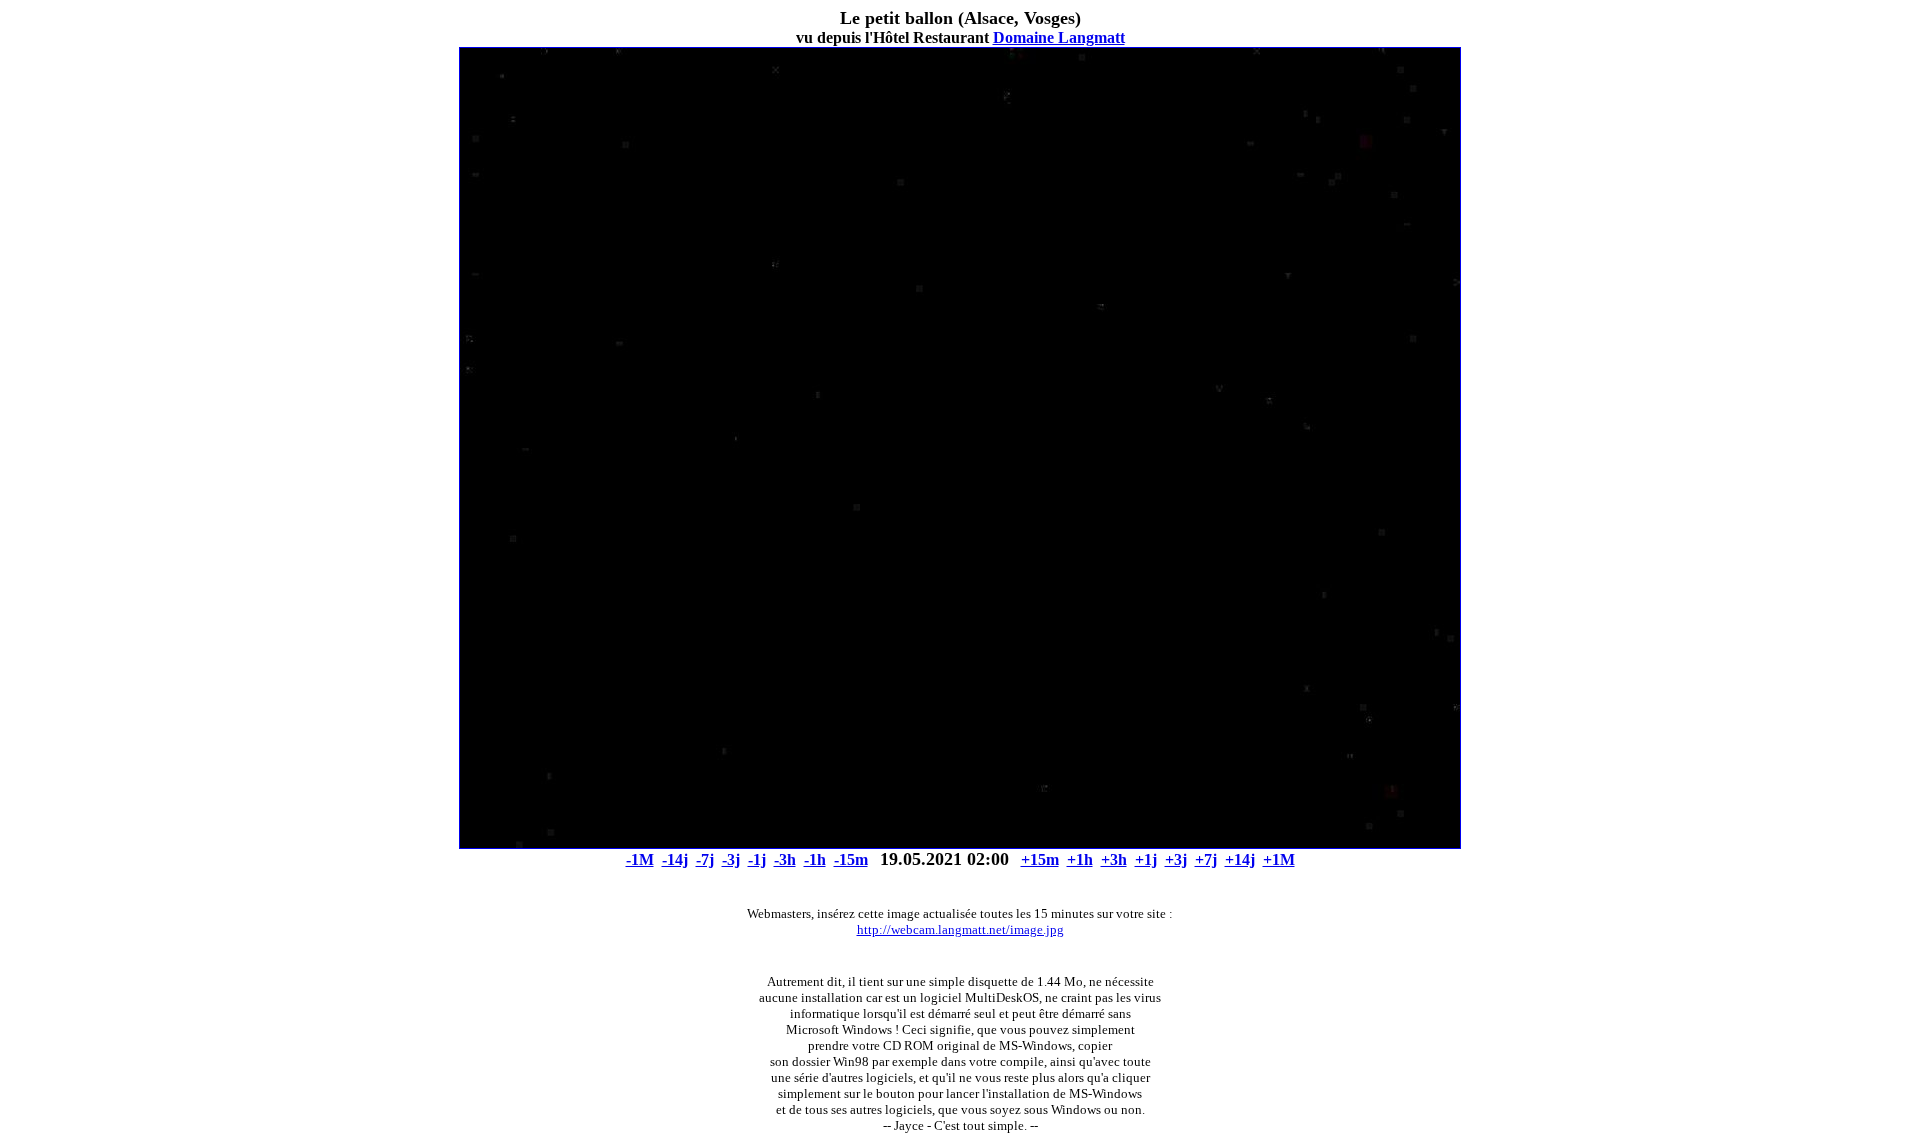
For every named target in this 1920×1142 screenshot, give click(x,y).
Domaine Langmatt (1059, 37)
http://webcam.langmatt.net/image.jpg (960, 929)
